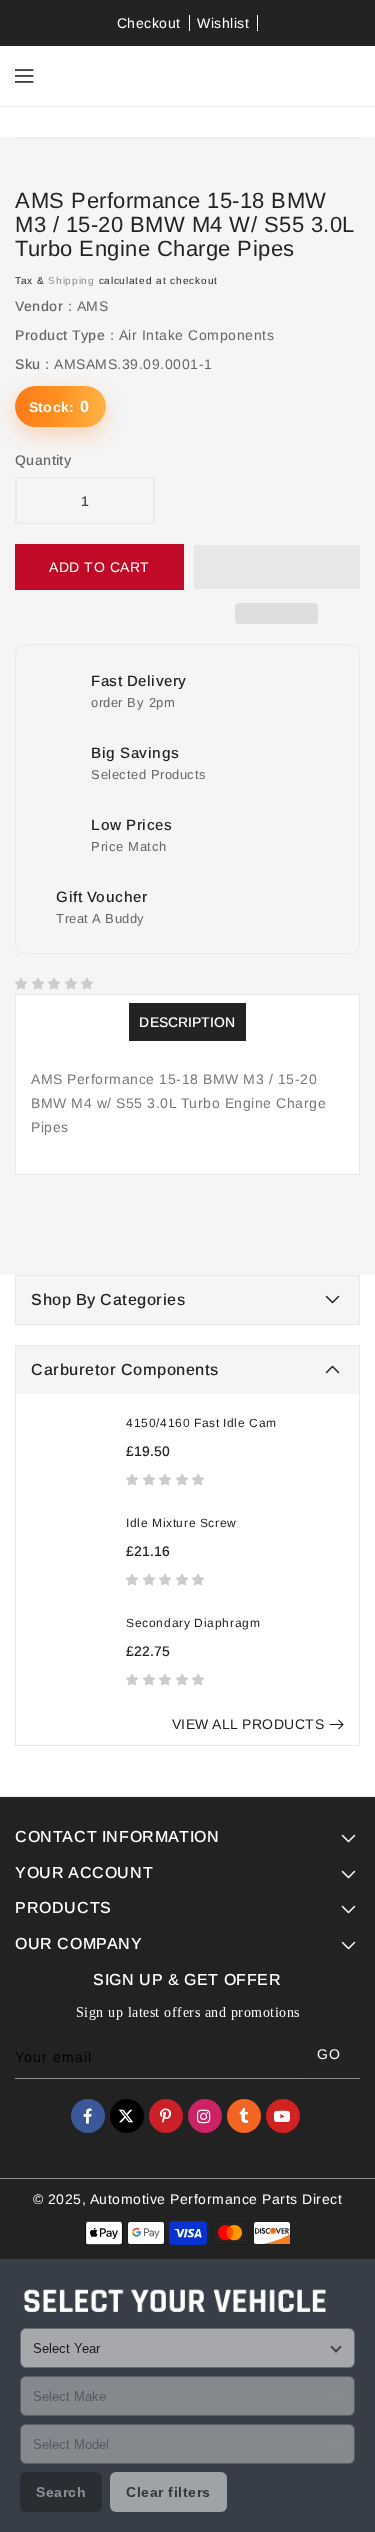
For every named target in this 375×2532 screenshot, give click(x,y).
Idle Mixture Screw (181, 1523)
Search (61, 2492)
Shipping (71, 280)
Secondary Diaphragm (193, 1623)
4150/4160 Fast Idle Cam (201, 1423)
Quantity (43, 460)
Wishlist (223, 23)
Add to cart (99, 567)
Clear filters (168, 2492)
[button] (167, 1479)
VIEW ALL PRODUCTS (248, 1724)
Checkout (149, 23)
